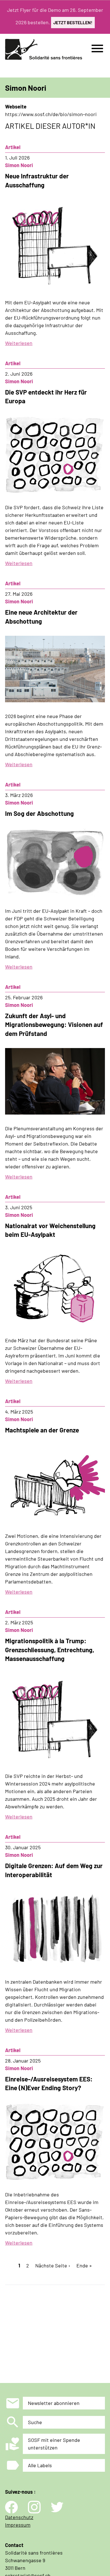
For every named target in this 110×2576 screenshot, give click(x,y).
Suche (35, 2422)
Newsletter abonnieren (54, 2403)
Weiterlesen (19, 343)
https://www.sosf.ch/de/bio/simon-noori (51, 114)
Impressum (18, 2525)
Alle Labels (40, 2465)
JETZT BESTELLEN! (73, 22)
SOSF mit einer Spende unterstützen (54, 2444)
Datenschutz (19, 2517)
